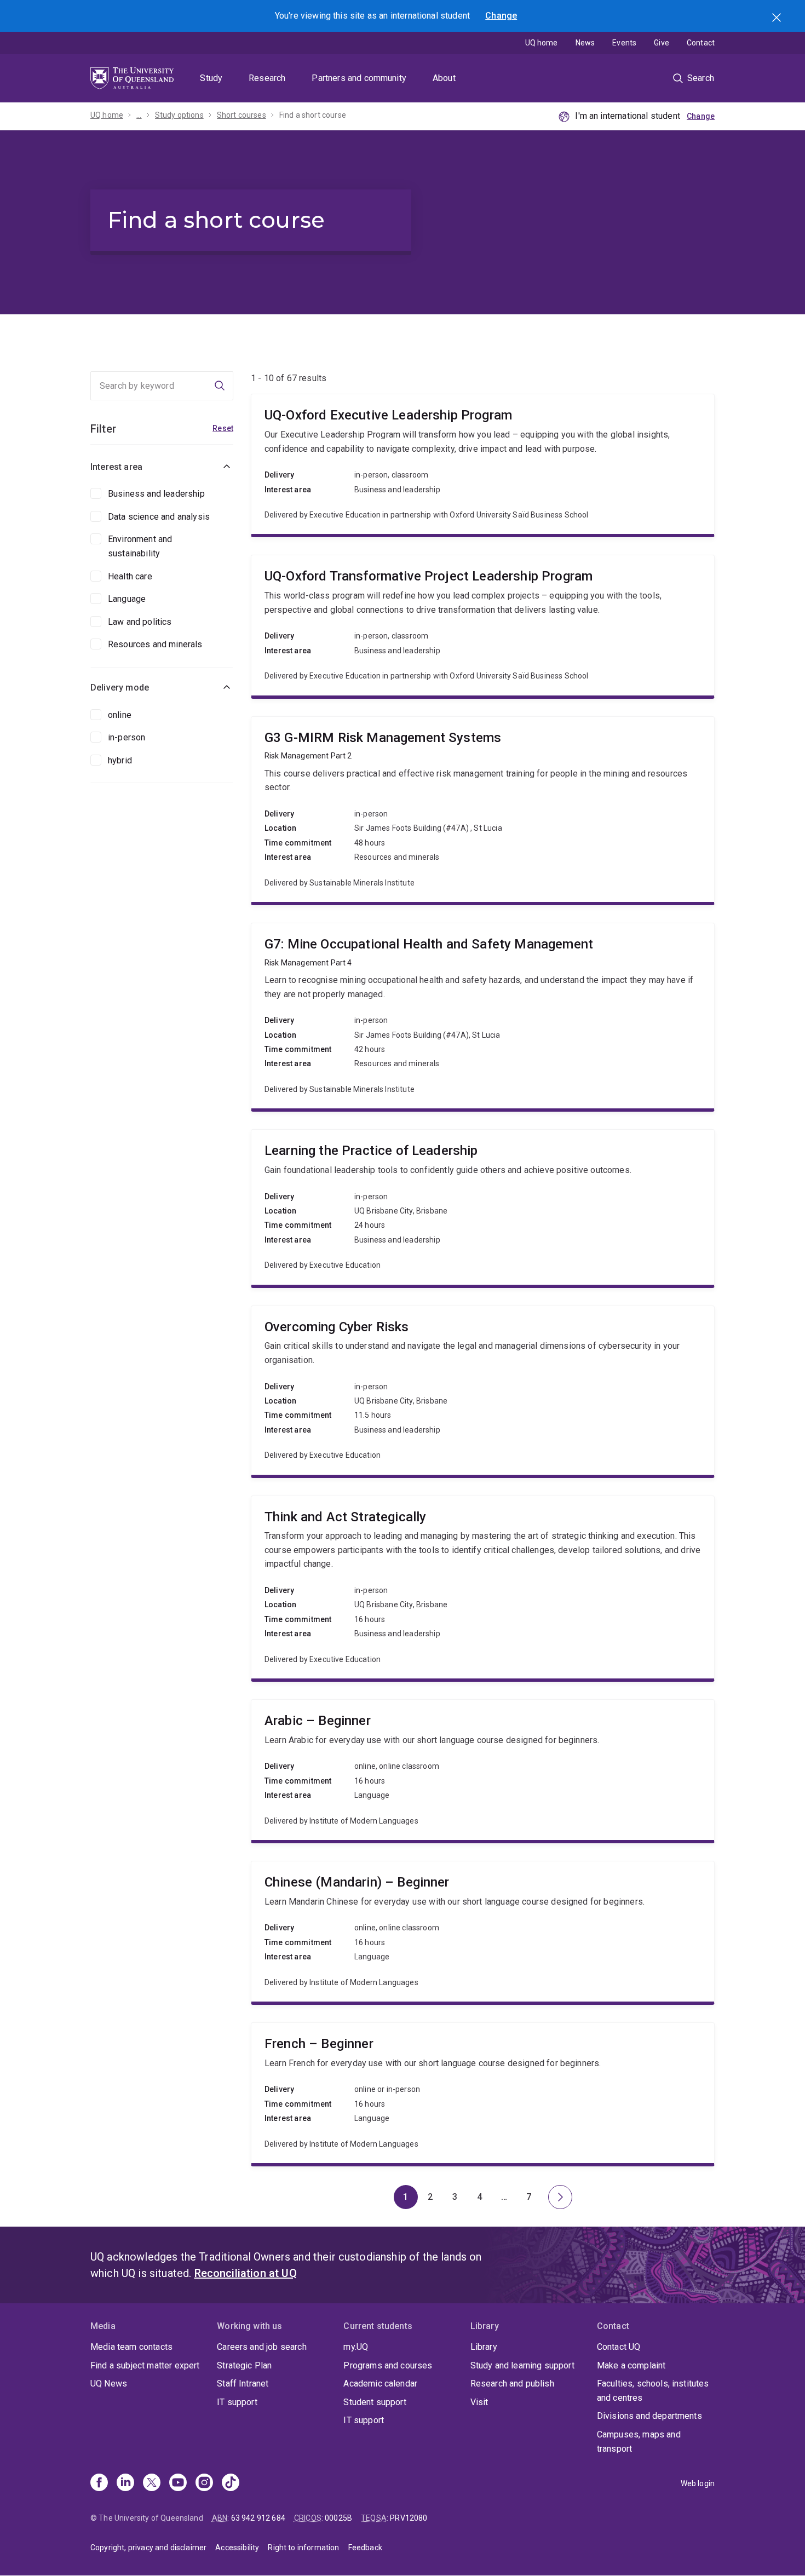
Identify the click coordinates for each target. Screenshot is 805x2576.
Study (211, 78)
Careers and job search (262, 2347)
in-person (127, 737)
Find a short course (313, 115)
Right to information (303, 2548)
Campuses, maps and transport (639, 2442)
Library (484, 2347)
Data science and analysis (159, 517)
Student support (375, 2402)
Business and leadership (156, 494)
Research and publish (512, 2384)
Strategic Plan (244, 2365)
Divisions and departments (649, 2416)
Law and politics (140, 622)
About (444, 78)
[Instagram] (204, 2483)
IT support (237, 2402)
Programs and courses (388, 2365)
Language (127, 599)
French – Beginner (483, 2093)
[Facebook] (99, 2483)
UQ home (542, 43)
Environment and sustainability (140, 546)
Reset (223, 428)
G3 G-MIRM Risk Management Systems (483, 809)
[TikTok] (231, 2483)
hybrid (120, 760)
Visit (479, 2402)
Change (501, 16)
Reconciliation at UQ (246, 2273)
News (585, 43)
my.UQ (356, 2347)
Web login (698, 2483)
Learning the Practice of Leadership (483, 1207)
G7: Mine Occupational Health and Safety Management (483, 1016)
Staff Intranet (243, 2384)
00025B (338, 2518)
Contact (701, 43)
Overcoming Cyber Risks (483, 1390)
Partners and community (359, 78)
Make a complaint (631, 2365)
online (120, 715)
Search (778, 19)
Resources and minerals (155, 644)
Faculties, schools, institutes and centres (653, 2391)
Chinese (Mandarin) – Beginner (483, 1931)
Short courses (242, 115)
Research (267, 78)
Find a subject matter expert (145, 2365)
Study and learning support (522, 2365)
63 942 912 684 (258, 2518)
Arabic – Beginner (483, 1770)
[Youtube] (178, 2483)
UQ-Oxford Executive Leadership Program (483, 464)
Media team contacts (131, 2347)
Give (662, 43)
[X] (152, 2483)
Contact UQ (619, 2347)
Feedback (365, 2548)
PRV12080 (409, 2518)
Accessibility (237, 2548)
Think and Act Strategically (483, 1588)
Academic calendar (380, 2384)
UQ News (109, 2384)
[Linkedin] (125, 2483)
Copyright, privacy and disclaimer (148, 2548)
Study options (179, 115)
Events (624, 43)
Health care (130, 576)
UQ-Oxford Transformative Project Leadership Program (483, 625)
